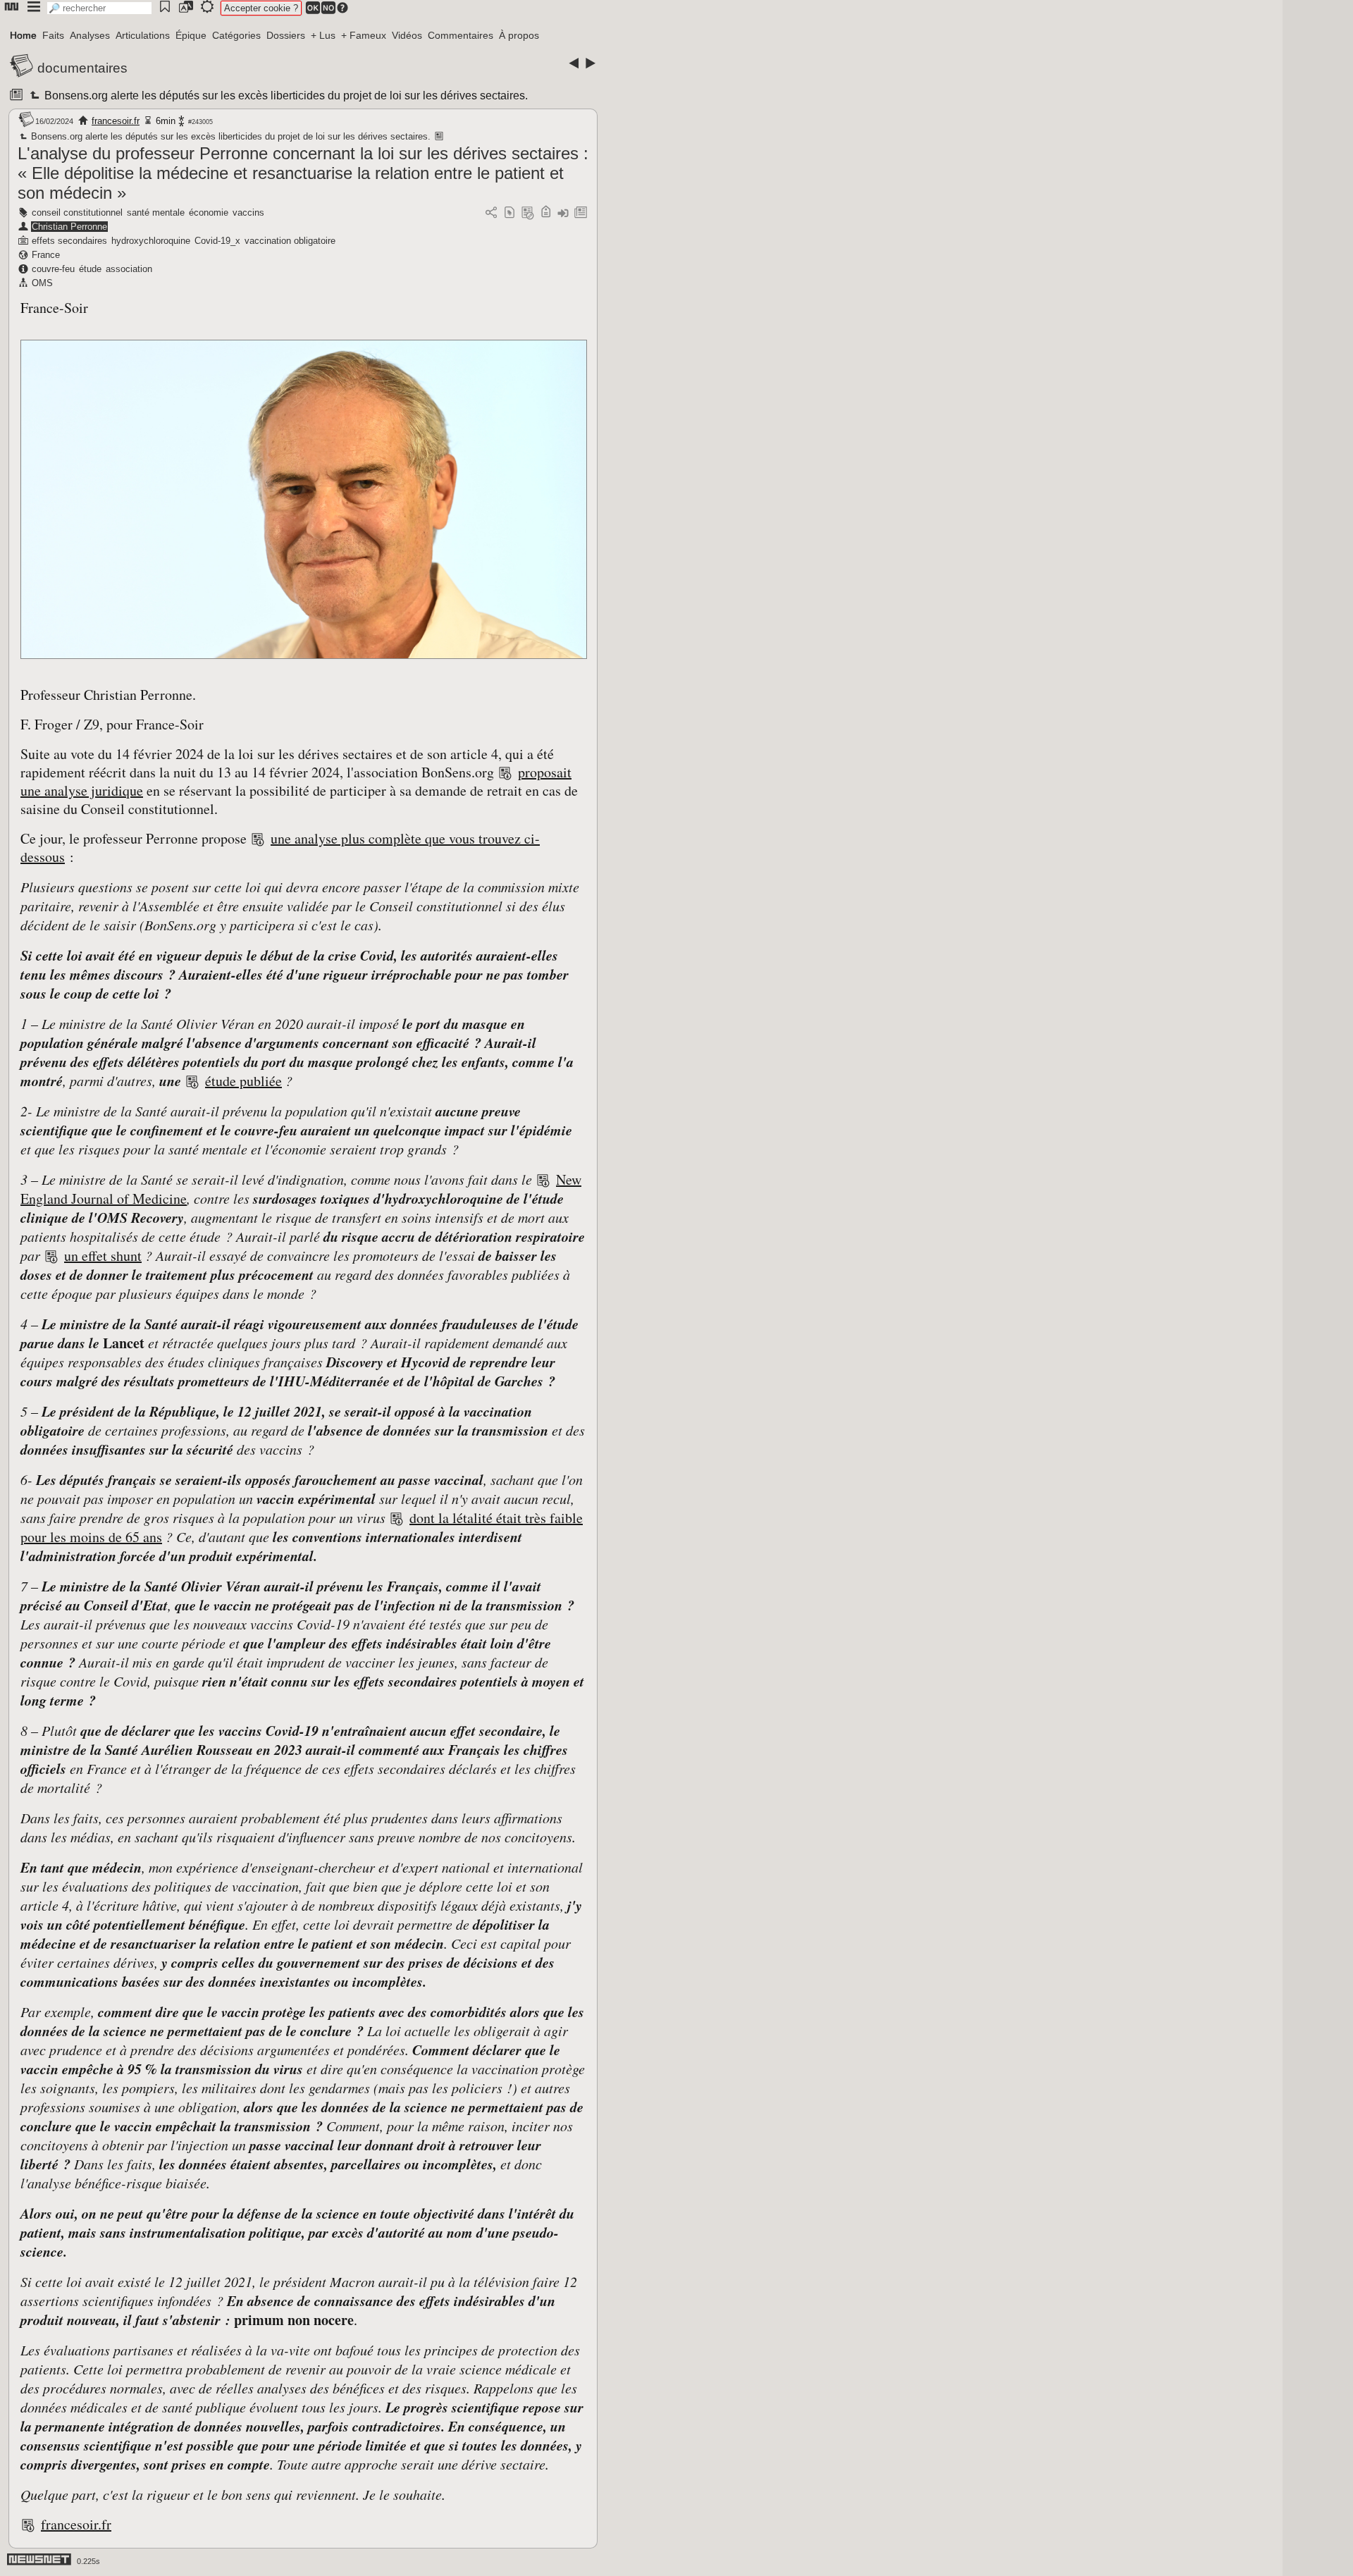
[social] (491, 213)
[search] (99, 8)
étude (90, 269)
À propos (519, 35)
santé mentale (156, 212)
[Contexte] (528, 213)
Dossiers (286, 35)
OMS (42, 283)
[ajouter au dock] (563, 213)
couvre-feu (53, 269)
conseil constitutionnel (77, 212)
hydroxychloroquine (151, 241)
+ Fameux (364, 35)
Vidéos (407, 35)
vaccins (248, 212)
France (46, 255)
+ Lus (323, 35)
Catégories (236, 35)
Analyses (90, 35)
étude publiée (243, 1081)
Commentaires (461, 35)
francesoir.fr (116, 121)
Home (23, 35)
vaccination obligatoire (290, 241)
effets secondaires (69, 241)
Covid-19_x (217, 241)
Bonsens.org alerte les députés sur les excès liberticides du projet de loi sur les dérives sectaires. (285, 95)
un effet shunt (103, 1256)
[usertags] (509, 213)
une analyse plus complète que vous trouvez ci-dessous (280, 848)
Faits (53, 35)
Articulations (143, 35)
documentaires (82, 68)
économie (209, 212)
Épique (191, 35)
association (129, 269)
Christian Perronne (69, 227)
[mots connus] (546, 213)
